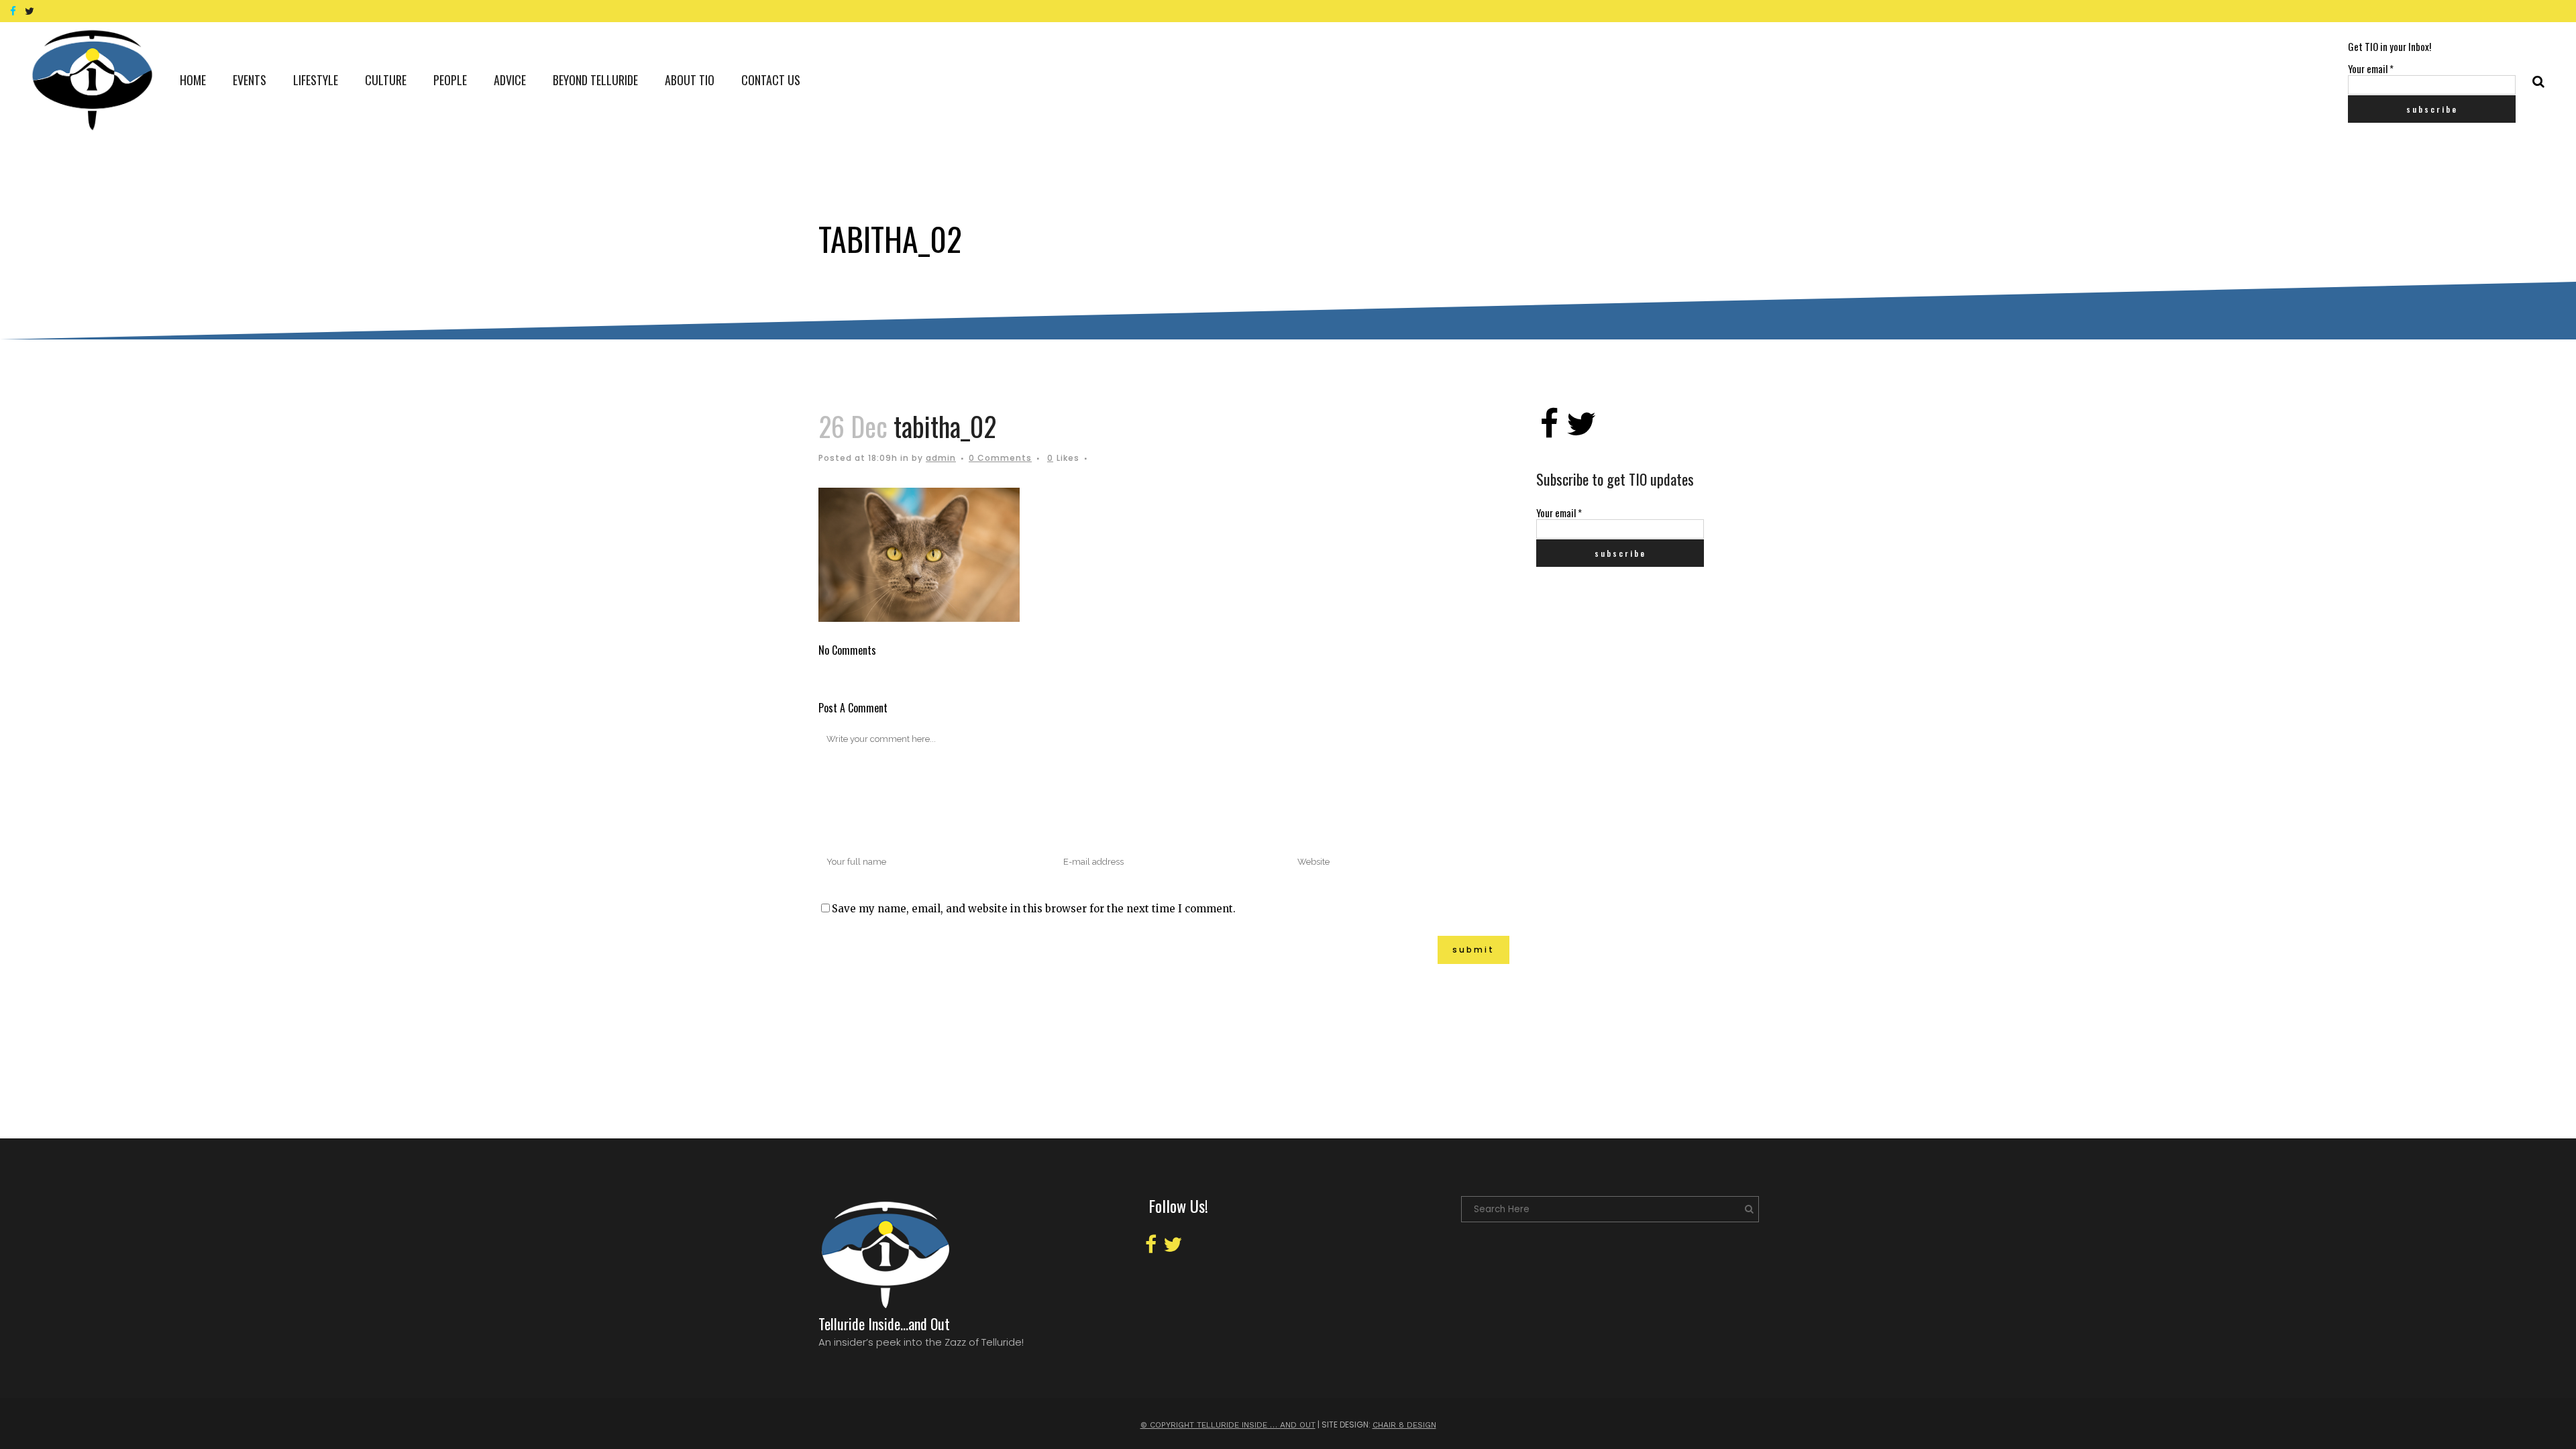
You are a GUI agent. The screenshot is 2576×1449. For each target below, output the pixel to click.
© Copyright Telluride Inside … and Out (1228, 1425)
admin (941, 458)
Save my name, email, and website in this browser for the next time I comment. (1034, 909)
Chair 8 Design (1404, 1425)
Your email (2371, 68)
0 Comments (1000, 458)
